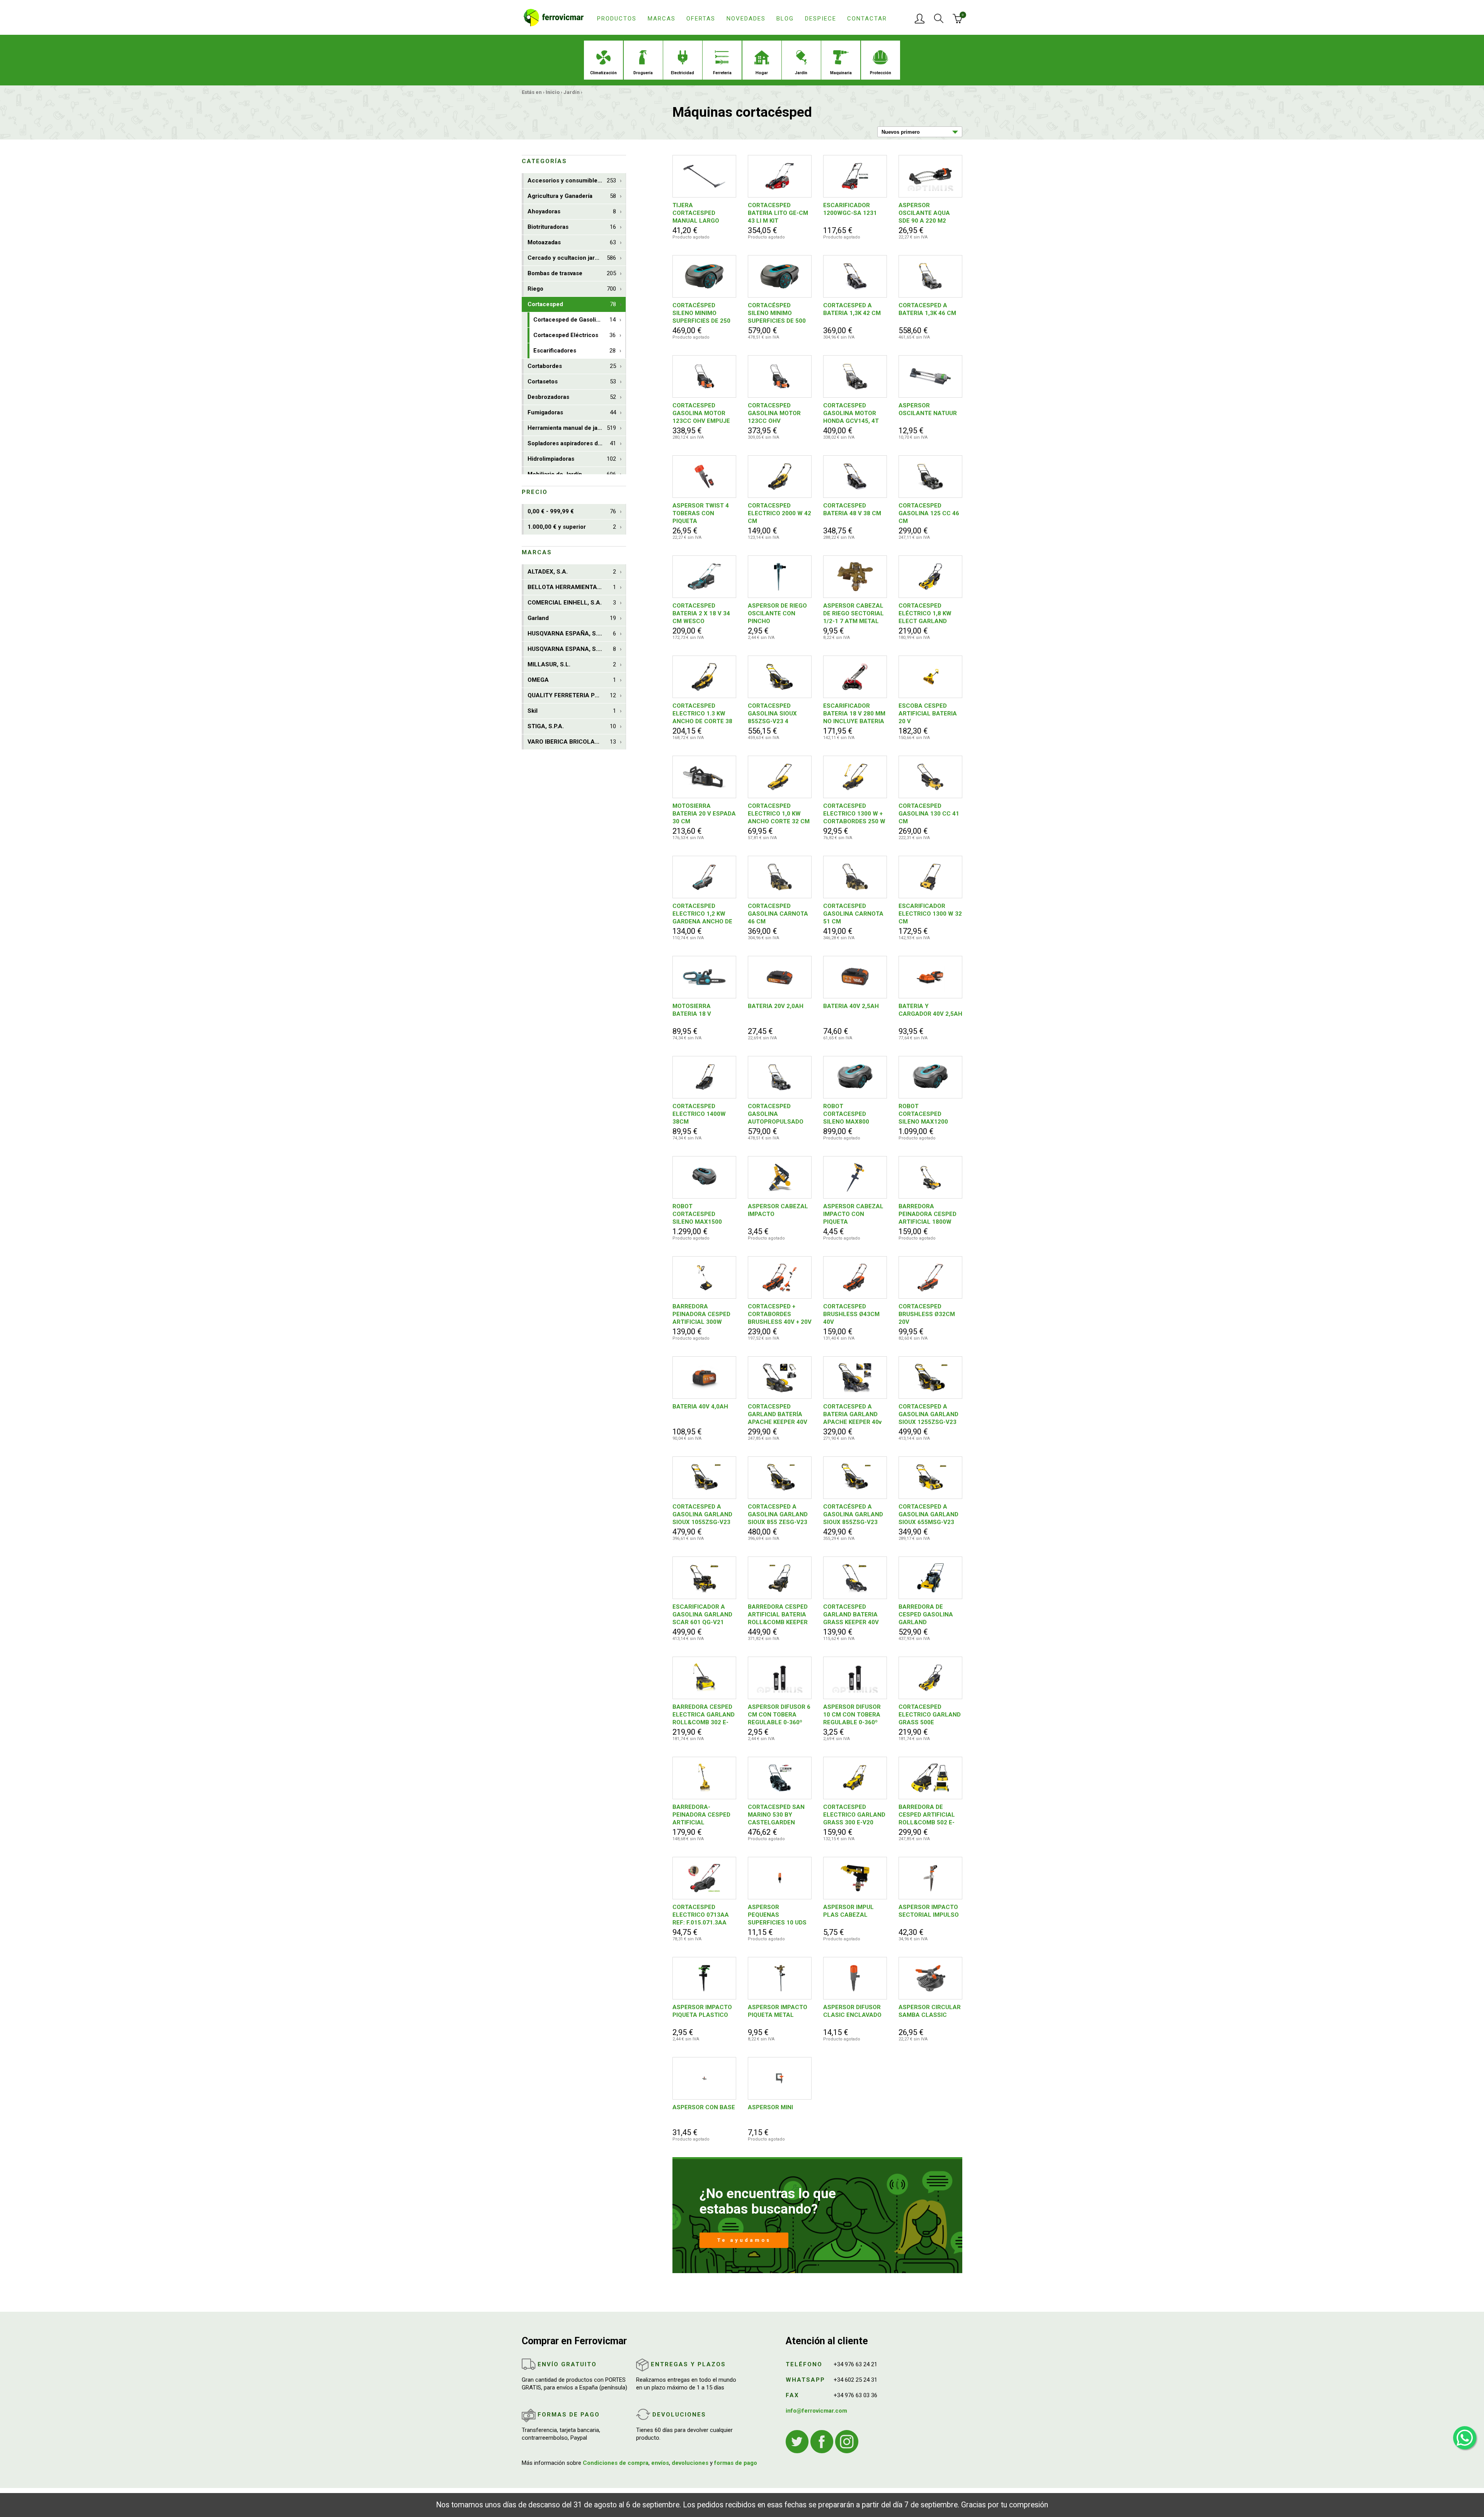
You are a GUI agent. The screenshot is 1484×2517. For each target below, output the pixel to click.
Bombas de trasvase (572, 273)
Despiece (821, 19)
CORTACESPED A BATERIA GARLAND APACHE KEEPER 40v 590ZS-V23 (852, 1414)
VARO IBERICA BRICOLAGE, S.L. (572, 742)
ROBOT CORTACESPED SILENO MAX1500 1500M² (697, 1214)
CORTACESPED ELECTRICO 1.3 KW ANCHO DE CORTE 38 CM (702, 714)
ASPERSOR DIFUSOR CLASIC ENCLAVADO (852, 2011)
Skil (572, 711)
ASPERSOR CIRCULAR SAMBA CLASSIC (930, 2011)
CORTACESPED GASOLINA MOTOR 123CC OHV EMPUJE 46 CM (701, 413)
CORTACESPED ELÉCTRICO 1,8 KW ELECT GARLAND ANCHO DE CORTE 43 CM (928, 614)
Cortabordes (572, 366)
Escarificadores (574, 351)
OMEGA (572, 680)
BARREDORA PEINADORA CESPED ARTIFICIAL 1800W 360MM (927, 1214)
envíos (660, 2463)
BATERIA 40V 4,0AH (700, 1407)
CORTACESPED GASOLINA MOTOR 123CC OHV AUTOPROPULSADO (776, 413)
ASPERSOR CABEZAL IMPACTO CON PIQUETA (853, 1214)
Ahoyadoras (572, 211)
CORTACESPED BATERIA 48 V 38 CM (852, 509)
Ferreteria (722, 73)
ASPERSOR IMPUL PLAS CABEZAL (848, 1911)
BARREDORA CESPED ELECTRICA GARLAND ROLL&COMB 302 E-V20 (704, 1715)
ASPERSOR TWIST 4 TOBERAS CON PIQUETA (701, 513)
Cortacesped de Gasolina (574, 320)
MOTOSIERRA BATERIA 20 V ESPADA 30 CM (704, 814)
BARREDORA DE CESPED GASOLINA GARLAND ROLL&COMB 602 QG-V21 (929, 1615)
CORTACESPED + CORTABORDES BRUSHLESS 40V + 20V (780, 1314)
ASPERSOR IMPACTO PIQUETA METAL (778, 2011)
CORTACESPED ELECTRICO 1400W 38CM (699, 1114)
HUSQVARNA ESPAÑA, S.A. (572, 634)
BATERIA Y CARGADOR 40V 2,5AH (930, 1010)
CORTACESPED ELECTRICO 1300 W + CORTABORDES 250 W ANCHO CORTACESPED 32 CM (854, 814)
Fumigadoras (572, 412)
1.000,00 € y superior (572, 527)
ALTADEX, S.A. (572, 572)
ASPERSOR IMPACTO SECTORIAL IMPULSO (929, 1911)
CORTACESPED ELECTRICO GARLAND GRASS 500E (930, 1715)
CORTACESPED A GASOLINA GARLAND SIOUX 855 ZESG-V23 (778, 1514)
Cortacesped (572, 304)
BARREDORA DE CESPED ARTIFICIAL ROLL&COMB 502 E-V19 (927, 1815)
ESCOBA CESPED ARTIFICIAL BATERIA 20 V (928, 714)
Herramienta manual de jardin (572, 428)
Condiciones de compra (616, 2463)
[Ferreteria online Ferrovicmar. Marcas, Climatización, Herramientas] (554, 17)
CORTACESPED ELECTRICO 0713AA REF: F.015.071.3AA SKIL (701, 1915)
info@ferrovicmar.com (816, 2411)
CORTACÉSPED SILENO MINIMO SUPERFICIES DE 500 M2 (777, 313)
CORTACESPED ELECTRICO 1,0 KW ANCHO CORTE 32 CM (779, 814)
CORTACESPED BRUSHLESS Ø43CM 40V (851, 1314)
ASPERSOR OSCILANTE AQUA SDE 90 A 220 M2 (924, 213)
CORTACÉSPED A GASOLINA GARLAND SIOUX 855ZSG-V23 (853, 1514)
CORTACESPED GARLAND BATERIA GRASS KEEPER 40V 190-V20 (851, 1615)
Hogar (762, 73)
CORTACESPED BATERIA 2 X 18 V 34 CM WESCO (701, 613)
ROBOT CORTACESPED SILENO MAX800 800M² (846, 1114)
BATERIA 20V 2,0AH (776, 1006)
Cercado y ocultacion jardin (572, 258)
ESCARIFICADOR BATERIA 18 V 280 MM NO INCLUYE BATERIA (854, 714)
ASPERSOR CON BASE (704, 2107)
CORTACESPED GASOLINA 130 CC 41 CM (929, 814)
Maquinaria (841, 73)
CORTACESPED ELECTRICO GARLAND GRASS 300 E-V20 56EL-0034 (854, 1815)
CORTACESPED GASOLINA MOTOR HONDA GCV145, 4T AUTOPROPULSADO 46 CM (851, 413)
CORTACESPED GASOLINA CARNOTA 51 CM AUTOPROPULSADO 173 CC (853, 914)
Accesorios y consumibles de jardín (577, 181)
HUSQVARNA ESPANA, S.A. (572, 649)
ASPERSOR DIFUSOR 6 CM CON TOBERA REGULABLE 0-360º (779, 1715)
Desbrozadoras (572, 397)
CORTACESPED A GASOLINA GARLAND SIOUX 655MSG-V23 (928, 1514)
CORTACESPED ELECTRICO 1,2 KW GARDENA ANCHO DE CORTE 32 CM (702, 914)
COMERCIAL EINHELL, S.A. (572, 603)
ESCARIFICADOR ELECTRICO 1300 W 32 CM (930, 914)
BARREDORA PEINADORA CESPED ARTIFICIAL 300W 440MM (701, 1314)
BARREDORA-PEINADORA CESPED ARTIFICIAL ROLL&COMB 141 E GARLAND (701, 1815)
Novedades (746, 19)
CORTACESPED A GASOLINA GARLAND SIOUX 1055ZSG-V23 (702, 1514)
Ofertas (701, 19)
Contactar (867, 19)
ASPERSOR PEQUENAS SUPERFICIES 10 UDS (777, 1915)
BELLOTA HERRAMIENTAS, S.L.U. (574, 587)
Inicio (553, 92)
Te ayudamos (744, 2240)
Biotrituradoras (572, 227)
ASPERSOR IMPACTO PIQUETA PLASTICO (702, 2011)
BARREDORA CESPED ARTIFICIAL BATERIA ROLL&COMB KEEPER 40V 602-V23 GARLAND (778, 1615)
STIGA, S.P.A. (572, 726)
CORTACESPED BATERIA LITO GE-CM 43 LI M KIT (778, 213)
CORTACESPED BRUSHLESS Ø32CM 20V (927, 1314)
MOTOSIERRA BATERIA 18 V (692, 1010)
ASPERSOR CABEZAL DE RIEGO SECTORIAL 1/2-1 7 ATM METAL (853, 613)
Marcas (662, 19)
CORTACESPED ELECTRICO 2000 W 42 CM (779, 513)
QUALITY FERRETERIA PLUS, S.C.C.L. (577, 695)
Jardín (801, 73)
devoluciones (690, 2463)
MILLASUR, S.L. (572, 664)
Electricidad (682, 73)
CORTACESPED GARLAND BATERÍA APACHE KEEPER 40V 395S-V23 (778, 1414)
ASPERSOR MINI (770, 2107)
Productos (617, 19)
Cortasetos (572, 381)
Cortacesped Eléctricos (574, 335)
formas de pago (736, 2463)
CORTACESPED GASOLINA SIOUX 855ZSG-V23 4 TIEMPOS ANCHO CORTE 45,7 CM (772, 714)
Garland (572, 618)
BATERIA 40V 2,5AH (851, 1006)
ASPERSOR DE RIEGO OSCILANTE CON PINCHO (777, 613)
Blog (785, 19)
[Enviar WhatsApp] (1465, 2438)
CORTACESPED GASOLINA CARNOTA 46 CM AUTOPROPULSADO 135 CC (778, 914)
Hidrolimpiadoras (572, 459)
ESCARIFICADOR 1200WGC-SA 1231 (850, 209)
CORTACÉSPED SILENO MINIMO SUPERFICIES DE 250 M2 (701, 313)
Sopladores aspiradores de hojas (573, 443)
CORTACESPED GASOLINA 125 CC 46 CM (929, 513)
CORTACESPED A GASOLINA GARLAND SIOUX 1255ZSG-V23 (928, 1414)
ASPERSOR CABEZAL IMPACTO (778, 1210)
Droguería (643, 73)
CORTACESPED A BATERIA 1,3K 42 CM (852, 309)
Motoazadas (572, 242)
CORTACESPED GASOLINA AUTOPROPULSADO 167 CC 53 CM (776, 1114)
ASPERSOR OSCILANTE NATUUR (928, 409)
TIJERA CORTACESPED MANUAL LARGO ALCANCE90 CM (696, 213)
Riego (572, 289)
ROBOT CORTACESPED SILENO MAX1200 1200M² (923, 1114)
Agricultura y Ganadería (572, 196)
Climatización (603, 73)
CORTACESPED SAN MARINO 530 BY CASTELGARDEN (776, 1815)
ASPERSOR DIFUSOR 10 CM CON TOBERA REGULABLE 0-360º (852, 1715)
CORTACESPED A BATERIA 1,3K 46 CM (927, 309)
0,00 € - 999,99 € (572, 511)
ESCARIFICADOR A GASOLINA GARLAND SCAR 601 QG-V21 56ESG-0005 (702, 1615)
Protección (881, 73)
